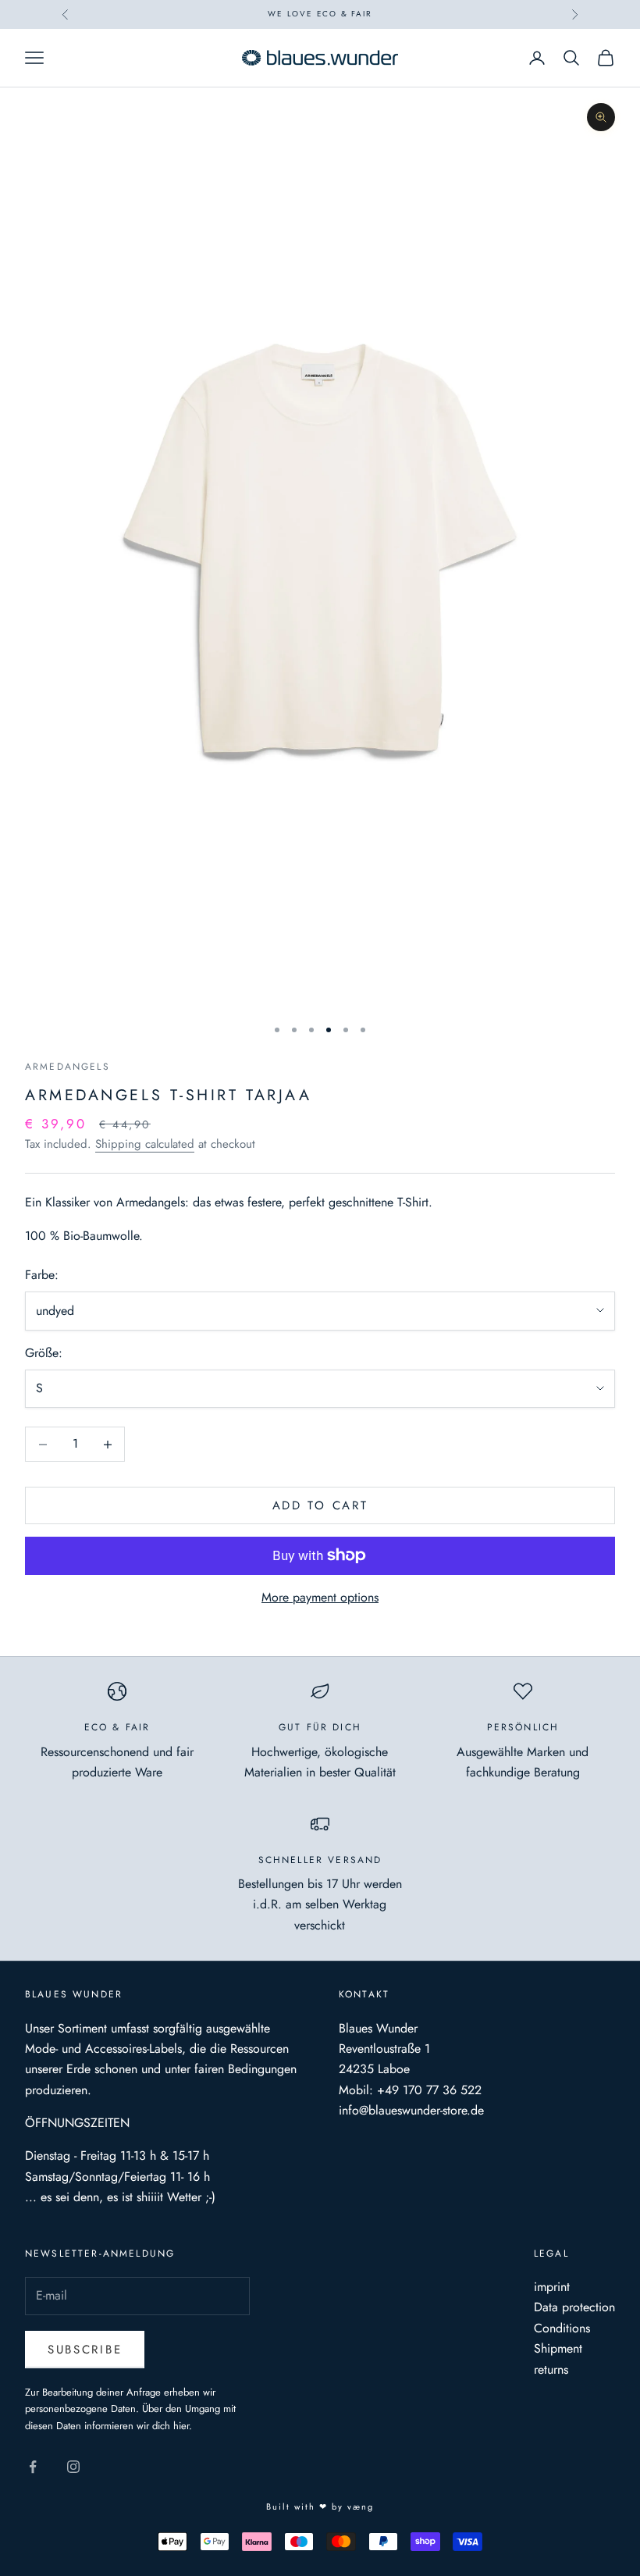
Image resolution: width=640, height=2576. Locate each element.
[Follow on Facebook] (33, 2467)
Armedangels (68, 1067)
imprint (552, 2287)
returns (551, 2369)
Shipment (558, 2348)
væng (361, 2507)
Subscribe (85, 2350)
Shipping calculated (145, 1144)
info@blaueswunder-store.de (411, 2110)
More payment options (320, 1597)
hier (181, 2426)
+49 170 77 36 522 (429, 2090)
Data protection (574, 2307)
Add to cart (320, 1505)
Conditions (562, 2328)
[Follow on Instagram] (73, 2467)
